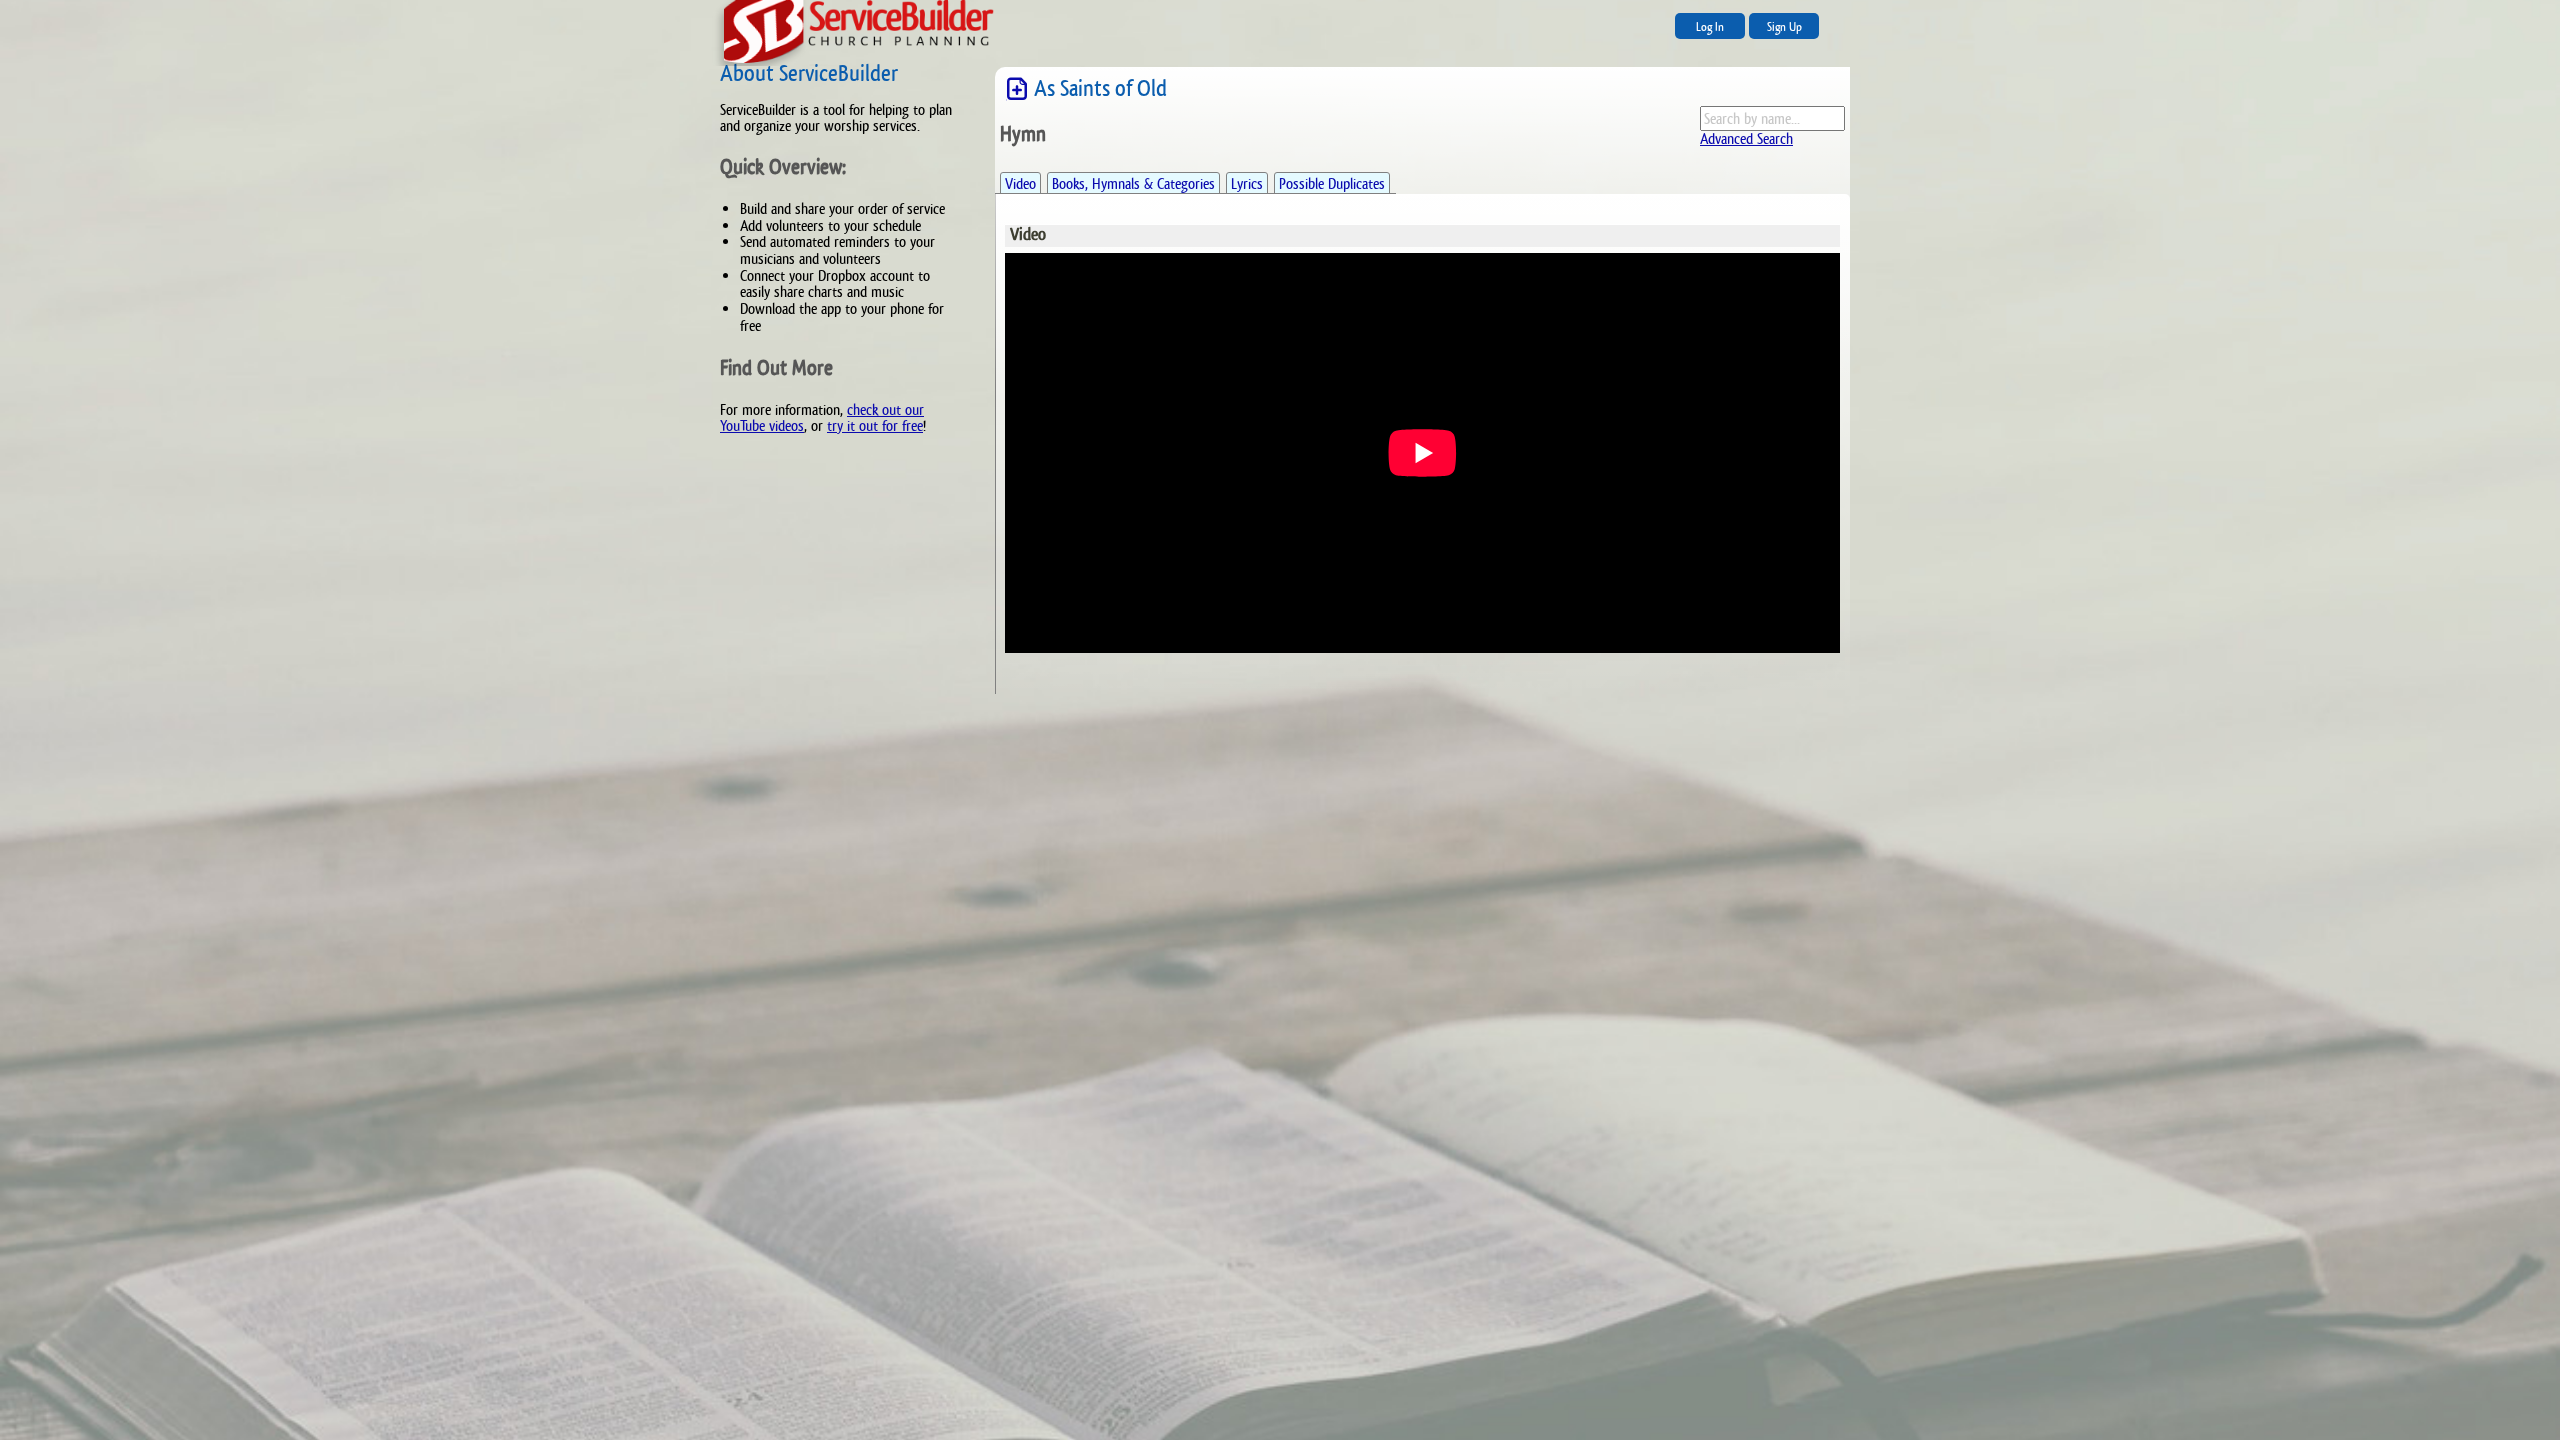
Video (1020, 183)
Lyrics (1247, 183)
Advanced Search (1746, 138)
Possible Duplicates (1332, 183)
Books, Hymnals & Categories (1133, 183)
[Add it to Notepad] (1017, 89)
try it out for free (875, 425)
